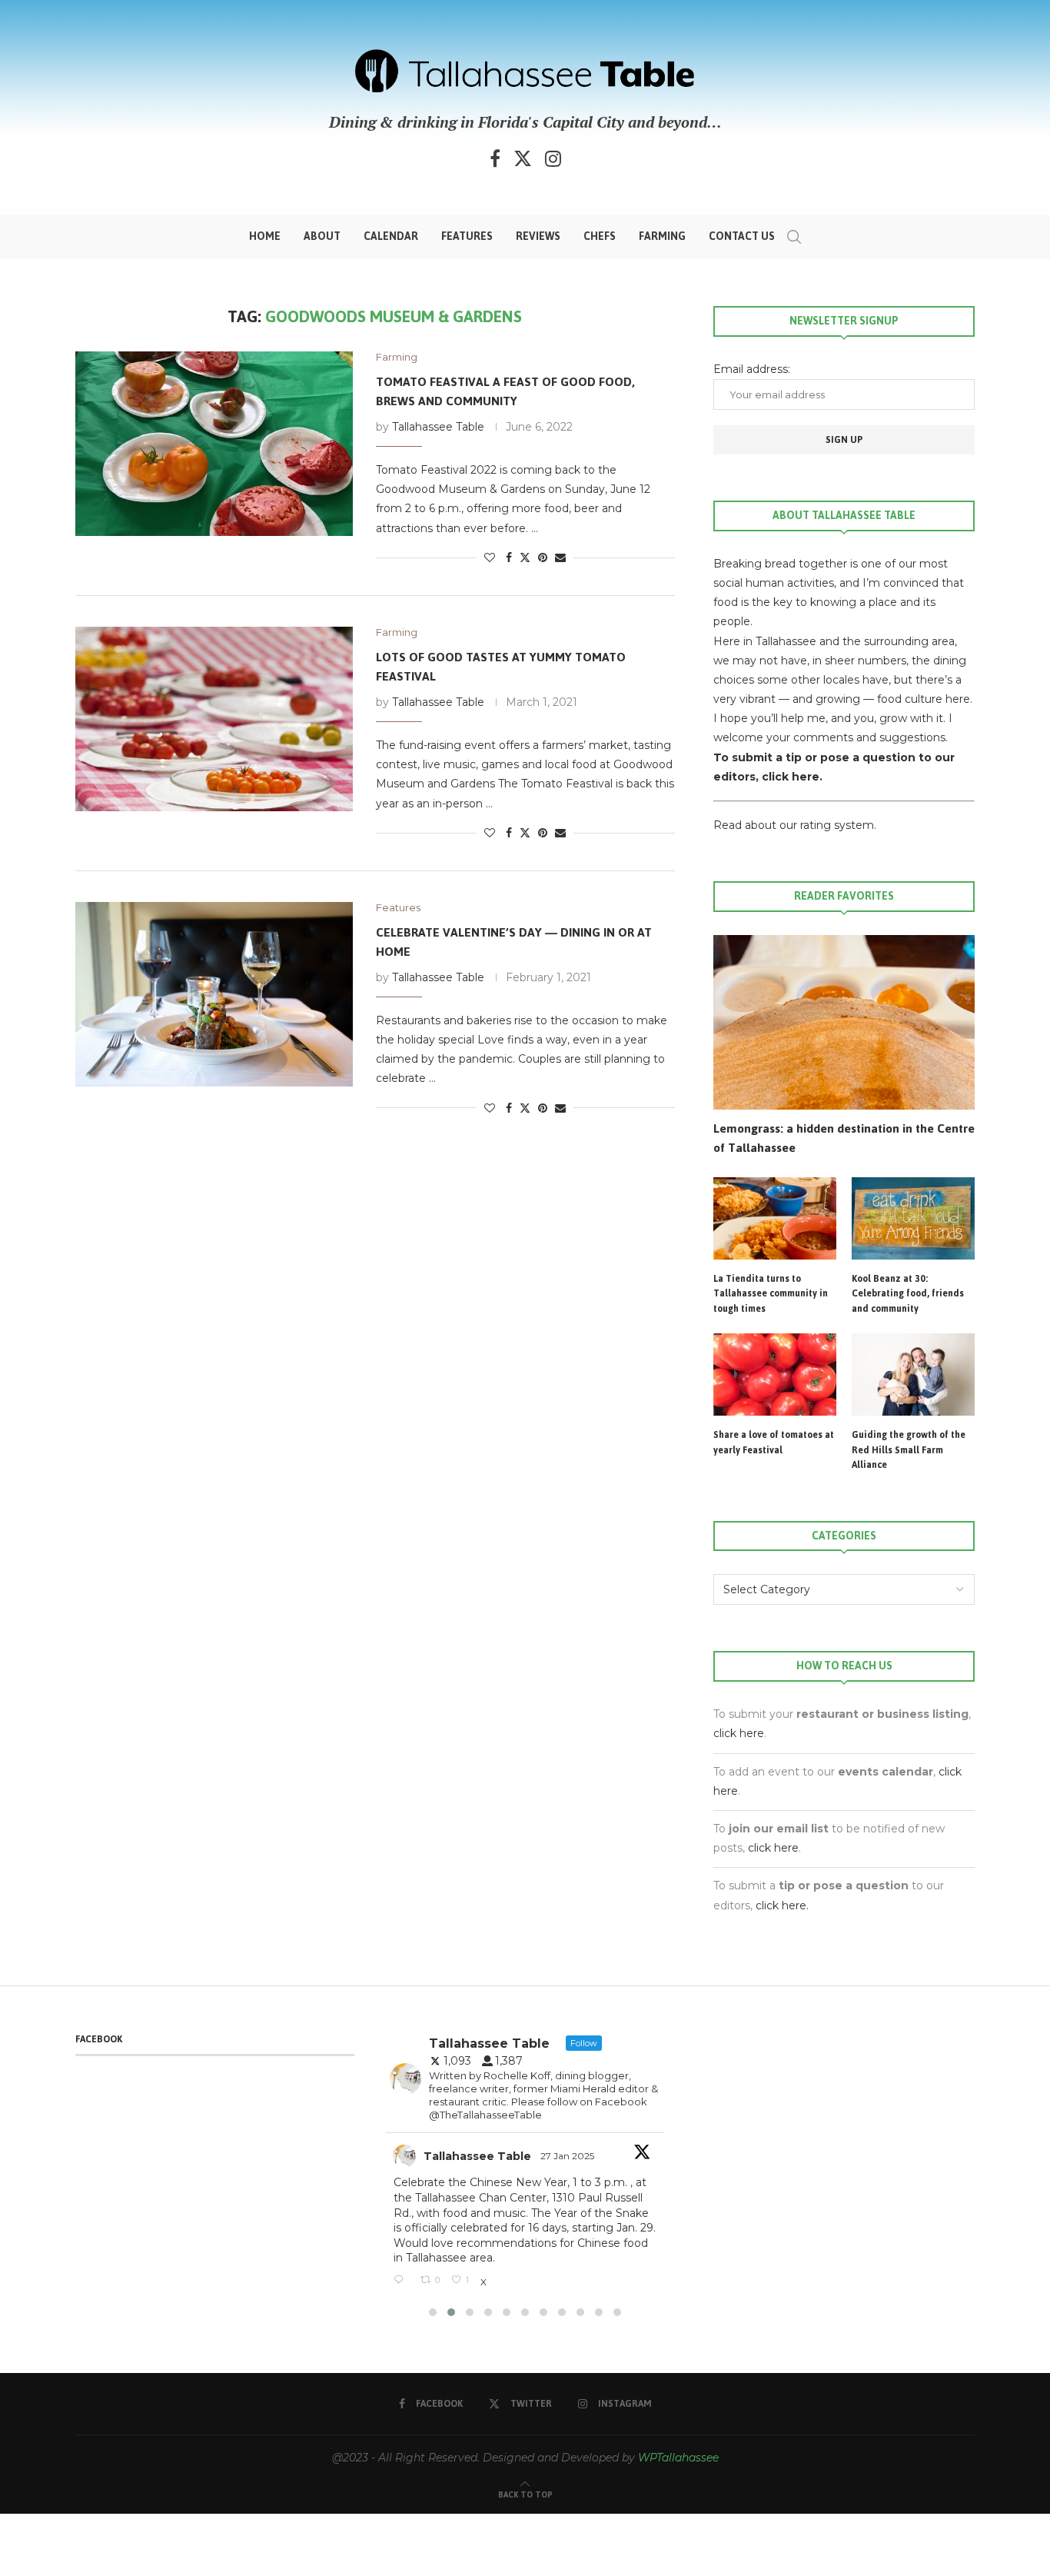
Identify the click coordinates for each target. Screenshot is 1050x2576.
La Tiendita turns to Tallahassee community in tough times (771, 1295)
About (322, 236)
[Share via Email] (560, 557)
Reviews (538, 236)
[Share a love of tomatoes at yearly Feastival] (775, 1375)
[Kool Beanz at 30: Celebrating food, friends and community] (913, 1218)
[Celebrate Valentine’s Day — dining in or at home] (214, 994)
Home (265, 236)
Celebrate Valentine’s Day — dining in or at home (514, 942)
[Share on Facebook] (509, 557)
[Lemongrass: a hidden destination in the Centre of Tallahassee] (844, 1022)
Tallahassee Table (438, 427)
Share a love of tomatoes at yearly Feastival (774, 1443)
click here (739, 1733)
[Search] (794, 237)
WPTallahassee (678, 2458)
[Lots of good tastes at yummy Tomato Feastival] (214, 719)
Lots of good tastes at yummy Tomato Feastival (501, 666)
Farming (662, 236)
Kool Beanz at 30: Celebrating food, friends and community (908, 1295)
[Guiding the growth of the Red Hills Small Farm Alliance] (913, 1375)
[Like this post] (490, 557)
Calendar (391, 236)
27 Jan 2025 (568, 2156)
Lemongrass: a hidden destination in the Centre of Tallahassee (844, 1138)
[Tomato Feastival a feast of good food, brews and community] (214, 444)
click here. (792, 777)
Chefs (600, 236)
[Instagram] (553, 158)
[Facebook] (495, 158)
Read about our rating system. (795, 825)
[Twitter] (523, 158)
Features (467, 236)
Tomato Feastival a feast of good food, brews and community (505, 391)
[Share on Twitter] (525, 557)
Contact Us (742, 236)
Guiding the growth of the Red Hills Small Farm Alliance (909, 1451)
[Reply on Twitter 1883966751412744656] (403, 2281)
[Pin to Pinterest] (543, 557)
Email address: (752, 369)
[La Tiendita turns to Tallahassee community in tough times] (775, 1218)
